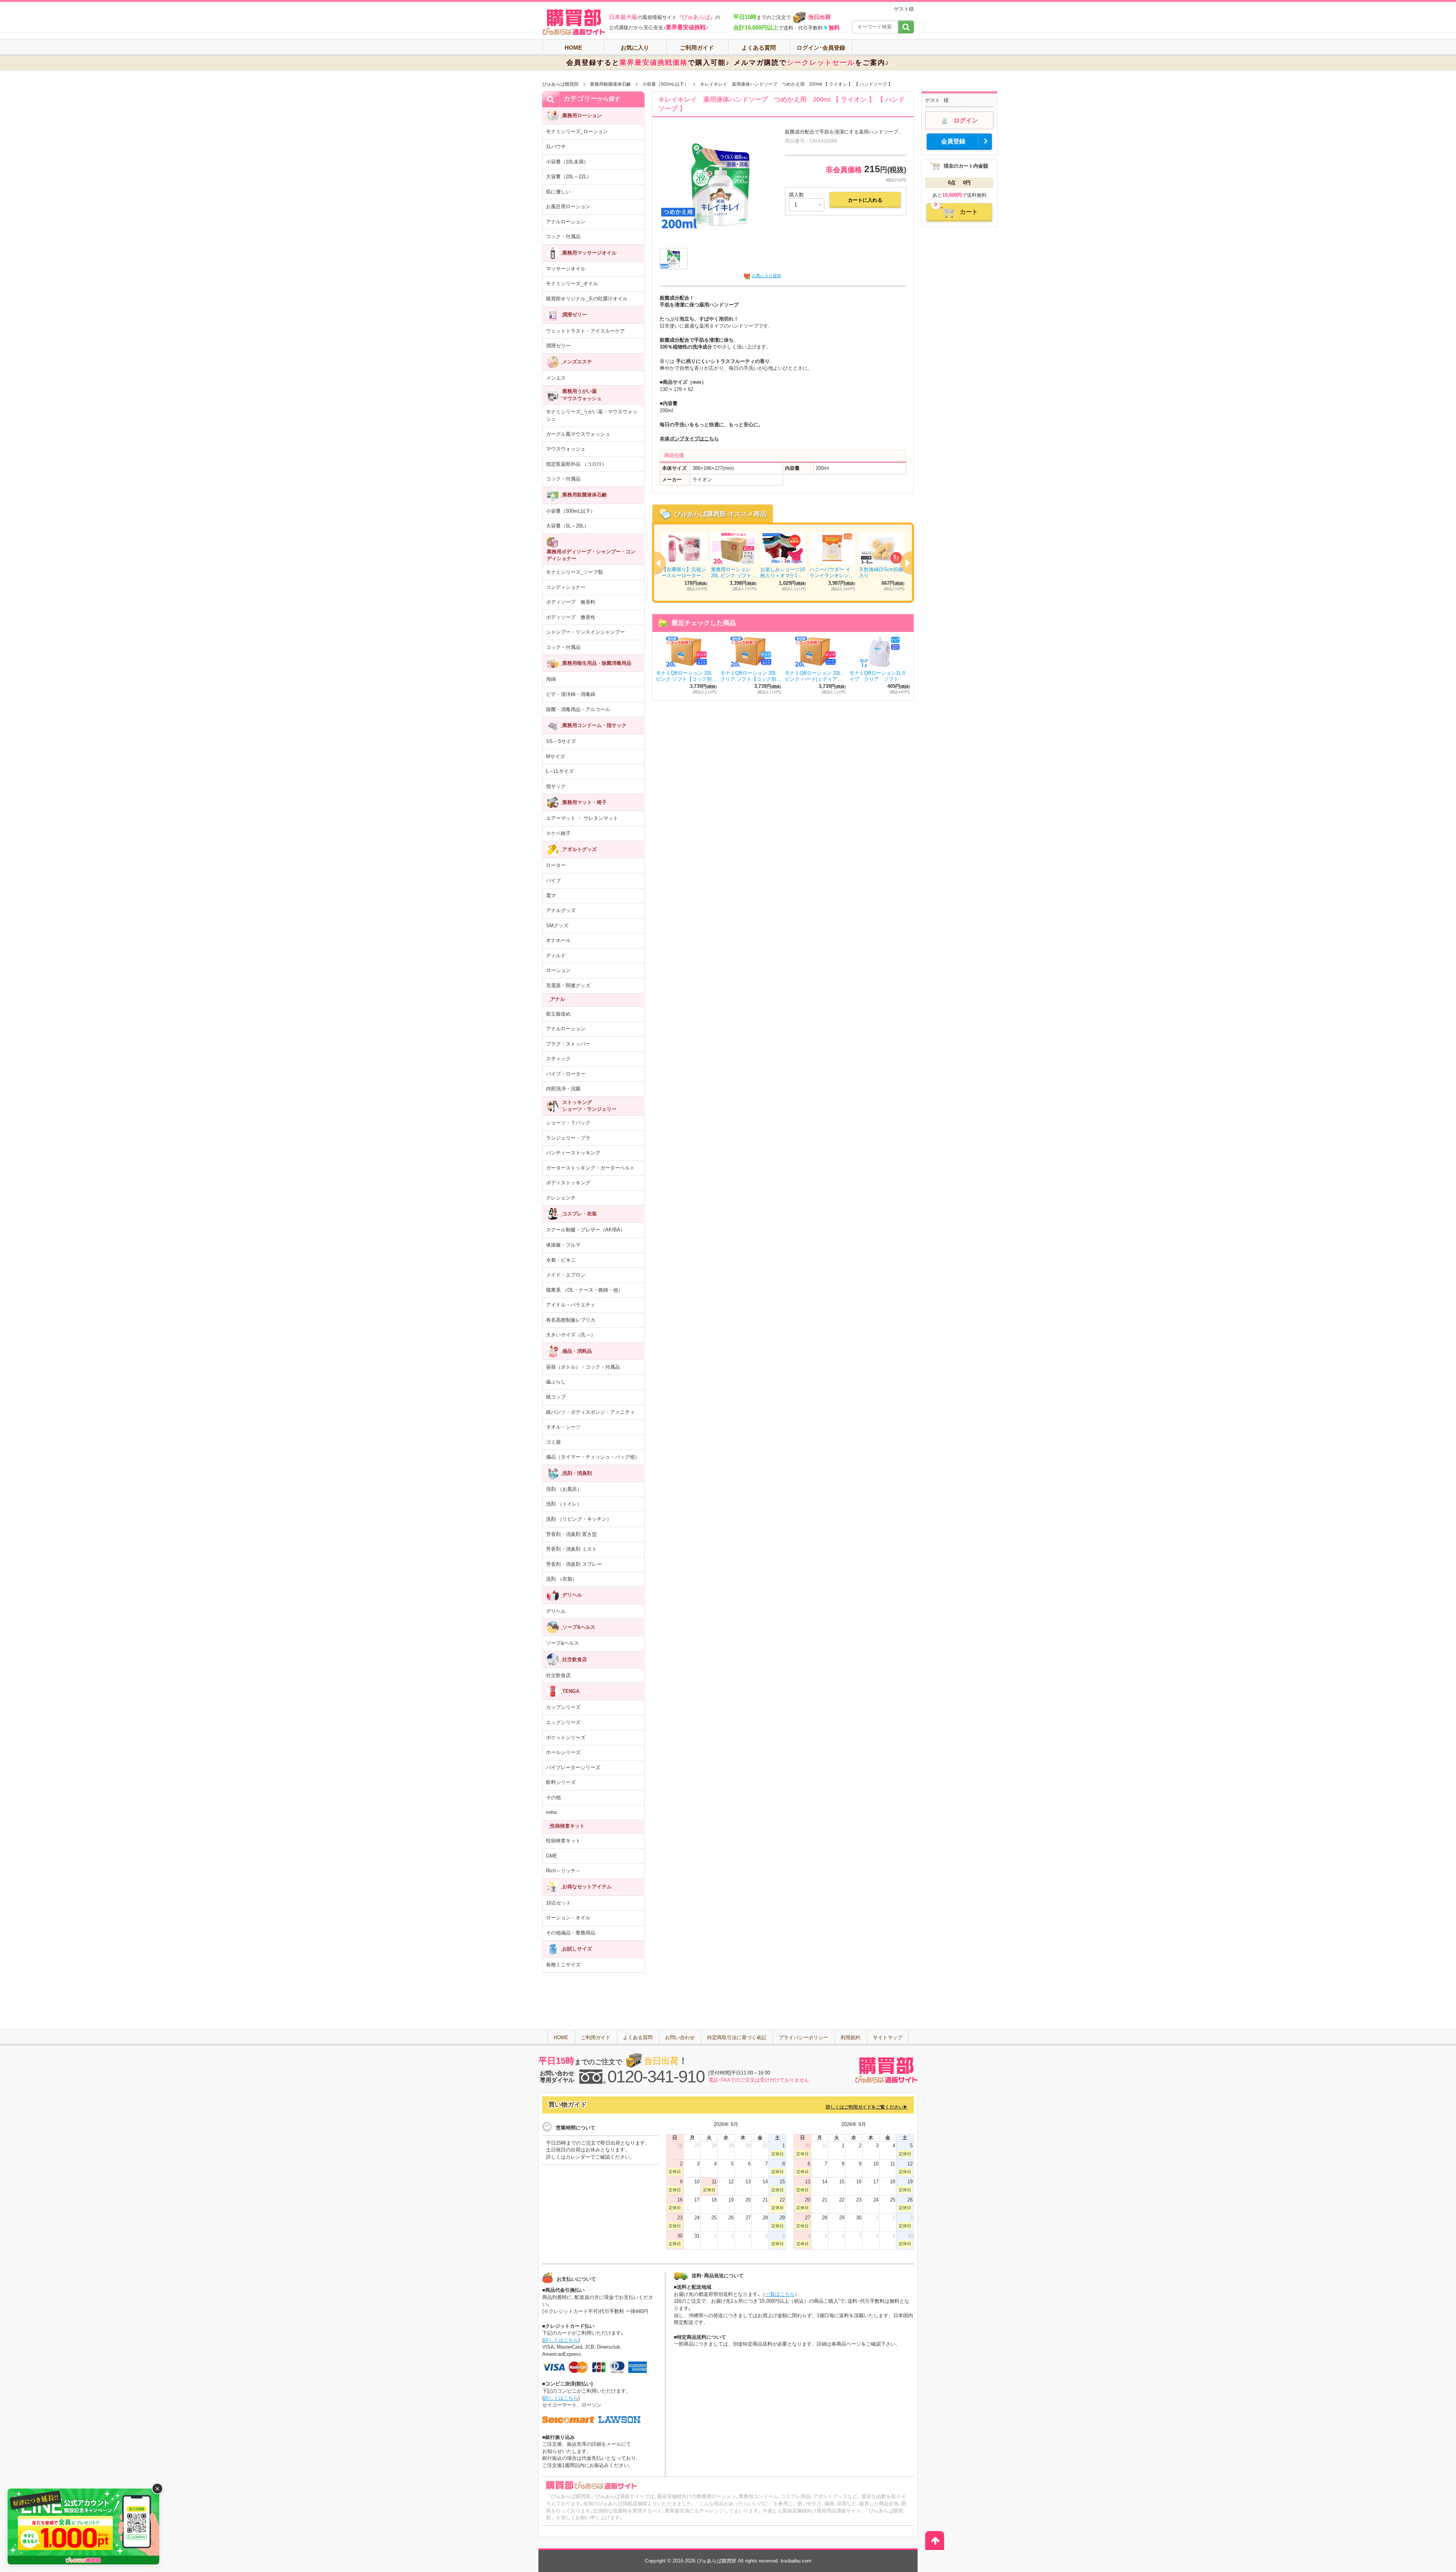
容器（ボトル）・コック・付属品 (583, 1367)
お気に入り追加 (766, 276)
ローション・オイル (568, 1918)
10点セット (559, 1903)
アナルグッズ (561, 910)
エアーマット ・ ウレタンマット (582, 818)
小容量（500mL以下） (665, 84)
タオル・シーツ (563, 1427)
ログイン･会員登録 (821, 48)
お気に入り (635, 48)
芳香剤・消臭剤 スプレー (574, 1564)
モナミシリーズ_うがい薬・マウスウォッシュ (592, 415)
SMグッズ (557, 926)
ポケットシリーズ (566, 1737)
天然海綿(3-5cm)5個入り (881, 572)
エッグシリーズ (563, 1722)
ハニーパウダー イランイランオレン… (832, 572)
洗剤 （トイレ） (564, 1504)
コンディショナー (566, 587)
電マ (551, 896)
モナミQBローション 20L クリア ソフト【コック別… (751, 676)
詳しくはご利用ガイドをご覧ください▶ (867, 2107)
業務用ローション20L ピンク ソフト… (734, 572)
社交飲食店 (558, 1675)
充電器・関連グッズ (568, 985)
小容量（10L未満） (567, 162)
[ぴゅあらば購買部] (574, 22)
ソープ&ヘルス (562, 1643)
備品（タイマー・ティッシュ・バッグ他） (593, 1457)
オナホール (558, 940)
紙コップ (556, 1397)
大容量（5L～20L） (567, 526)
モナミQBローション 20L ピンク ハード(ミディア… (814, 676)
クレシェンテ (561, 1198)
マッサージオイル (566, 269)
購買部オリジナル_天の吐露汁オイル (587, 299)
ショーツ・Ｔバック (568, 1123)
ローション (558, 970)
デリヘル (556, 1611)
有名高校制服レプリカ (571, 1320)
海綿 (551, 679)
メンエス (556, 378)
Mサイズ (555, 756)
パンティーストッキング (573, 1153)
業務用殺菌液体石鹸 (610, 84)
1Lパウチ (556, 147)
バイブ (553, 880)
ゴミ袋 (553, 1442)
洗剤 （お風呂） (564, 1489)
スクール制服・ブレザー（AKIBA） (586, 1230)
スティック (558, 1059)
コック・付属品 (563, 236)
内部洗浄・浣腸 (563, 1089)
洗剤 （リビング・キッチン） (579, 1519)
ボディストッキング (568, 1183)
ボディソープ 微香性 (571, 617)
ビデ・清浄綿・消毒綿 (571, 694)
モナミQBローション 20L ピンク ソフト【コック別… (686, 676)
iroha (551, 1812)
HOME (573, 48)
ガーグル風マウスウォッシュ (578, 434)
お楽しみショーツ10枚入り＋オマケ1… (783, 572)
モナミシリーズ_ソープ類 (574, 572)
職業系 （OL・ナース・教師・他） (584, 1290)
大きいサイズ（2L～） (571, 1335)
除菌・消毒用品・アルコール (578, 709)
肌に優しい (558, 192)
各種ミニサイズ (563, 1965)
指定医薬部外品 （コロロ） (576, 464)
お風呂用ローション (568, 206)
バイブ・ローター (566, 1074)
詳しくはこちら (561, 2340)
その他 (553, 1797)
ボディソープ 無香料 (571, 602)
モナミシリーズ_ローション (577, 131)
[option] (783, 563)
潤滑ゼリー (558, 346)
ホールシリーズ (563, 1752)
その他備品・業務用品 (571, 1933)
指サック (556, 786)
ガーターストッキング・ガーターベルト (590, 1168)
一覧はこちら (780, 2294)
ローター (556, 865)
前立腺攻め (558, 1014)
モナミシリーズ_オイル (572, 283)
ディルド (556, 955)
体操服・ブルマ (563, 1245)
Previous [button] (654, 563)
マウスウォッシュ (566, 449)
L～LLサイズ (560, 771)
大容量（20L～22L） (569, 177)
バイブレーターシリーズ (573, 1767)
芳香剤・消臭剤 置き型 (571, 1534)
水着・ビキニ (561, 1260)
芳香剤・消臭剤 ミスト (571, 1549)
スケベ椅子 (558, 833)
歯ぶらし (556, 1382)
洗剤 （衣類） (562, 1579)
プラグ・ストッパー (568, 1044)
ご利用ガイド (697, 48)
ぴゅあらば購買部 (560, 84)
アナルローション (566, 222)
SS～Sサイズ (561, 741)
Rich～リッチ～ (563, 1871)
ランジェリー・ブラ (568, 1138)
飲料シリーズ (561, 1782)
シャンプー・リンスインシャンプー (585, 632)
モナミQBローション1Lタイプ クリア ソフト (878, 676)
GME (552, 1856)
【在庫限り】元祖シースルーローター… (684, 572)
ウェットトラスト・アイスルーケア (585, 331)
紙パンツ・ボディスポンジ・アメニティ (590, 1412)
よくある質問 (759, 48)
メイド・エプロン (566, 1275)
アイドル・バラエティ (571, 1305)
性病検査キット (563, 1841)
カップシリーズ (563, 1707)
